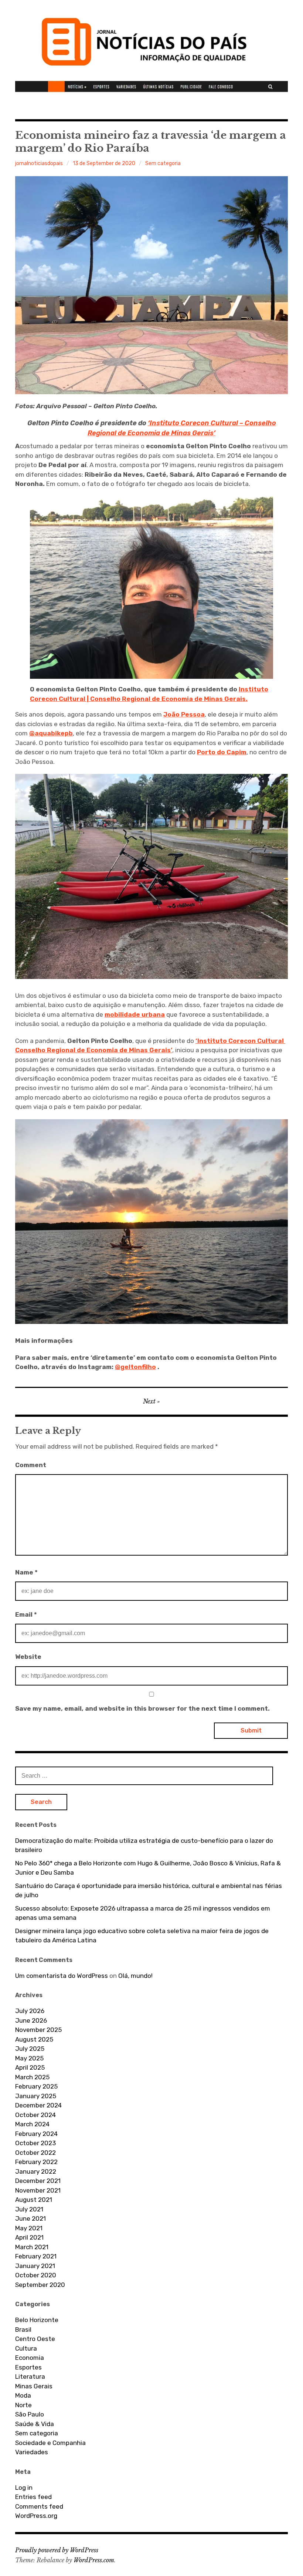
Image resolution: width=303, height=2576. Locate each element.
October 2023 (35, 2143)
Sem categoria (163, 163)
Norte (23, 2405)
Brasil (23, 2330)
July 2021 (29, 2209)
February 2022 (36, 2162)
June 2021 (30, 2218)
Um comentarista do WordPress (62, 1976)
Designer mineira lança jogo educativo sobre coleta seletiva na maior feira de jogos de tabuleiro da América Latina (142, 1936)
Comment (31, 1465)
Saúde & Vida (35, 2424)
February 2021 (36, 2256)
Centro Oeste (35, 2339)
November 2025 (38, 2030)
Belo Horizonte (37, 2320)
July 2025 (30, 2049)
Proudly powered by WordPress (57, 2550)
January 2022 (36, 2171)
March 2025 (32, 2077)
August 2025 (34, 2039)
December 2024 (38, 2105)
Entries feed (33, 2497)
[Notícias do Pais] (151, 48)
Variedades (32, 2452)
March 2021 (32, 2247)
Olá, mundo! (135, 1976)
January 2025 (36, 2096)
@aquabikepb (51, 733)
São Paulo (30, 2414)
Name (26, 1572)
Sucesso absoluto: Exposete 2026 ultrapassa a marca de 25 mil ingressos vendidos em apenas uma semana (143, 1913)
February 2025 (36, 2086)
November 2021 (38, 2190)
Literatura (30, 2377)
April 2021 (29, 2237)
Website (28, 1657)
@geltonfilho (135, 1367)
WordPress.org (36, 2516)
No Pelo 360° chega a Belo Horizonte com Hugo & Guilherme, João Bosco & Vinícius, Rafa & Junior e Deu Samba (148, 1868)
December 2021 (38, 2181)
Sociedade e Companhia (50, 2443)
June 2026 (31, 2020)
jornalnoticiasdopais (39, 163)
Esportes (28, 2367)
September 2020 (40, 2285)
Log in (24, 2488)
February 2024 (36, 2134)
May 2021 (29, 2228)
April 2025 (30, 2067)
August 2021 (34, 2200)
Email (26, 1614)
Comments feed (39, 2506)
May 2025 (29, 2058)
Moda (23, 2395)
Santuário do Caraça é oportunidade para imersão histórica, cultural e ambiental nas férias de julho (149, 1891)
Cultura (26, 2348)
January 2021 (35, 2266)
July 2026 (30, 2011)
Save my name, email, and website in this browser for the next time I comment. (142, 1708)
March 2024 (32, 2124)
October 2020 (36, 2275)
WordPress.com (94, 2560)
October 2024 (35, 2115)
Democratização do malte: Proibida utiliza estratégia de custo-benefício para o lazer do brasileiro (144, 1845)
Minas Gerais (34, 2386)
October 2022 (35, 2153)
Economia (30, 2358)
